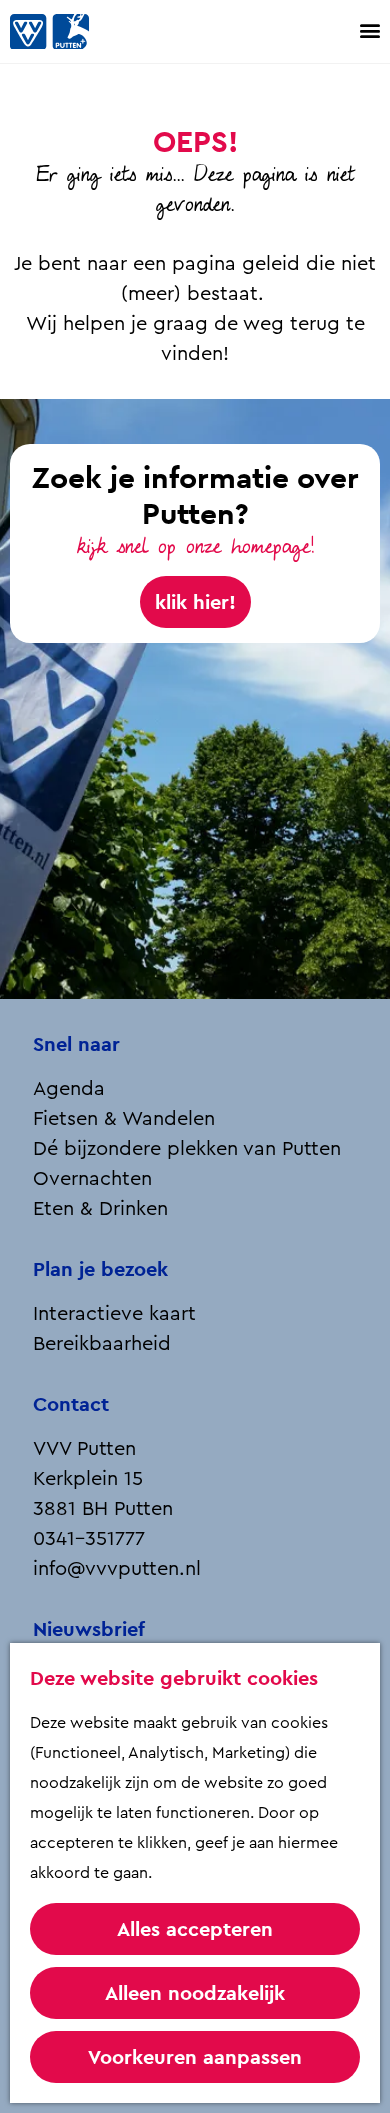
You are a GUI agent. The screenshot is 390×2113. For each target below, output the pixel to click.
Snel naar (76, 1044)
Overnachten (92, 1179)
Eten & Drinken (100, 1209)
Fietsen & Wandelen (124, 1119)
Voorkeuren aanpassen (195, 2057)
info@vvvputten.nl (117, 1569)
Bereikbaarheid (102, 1344)
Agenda (69, 1089)
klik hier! (195, 602)
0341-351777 (89, 1539)
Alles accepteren (195, 1929)
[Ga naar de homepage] (70, 31)
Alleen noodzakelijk (195, 1993)
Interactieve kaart (114, 1314)
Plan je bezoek (100, 1269)
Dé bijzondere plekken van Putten (187, 1149)
